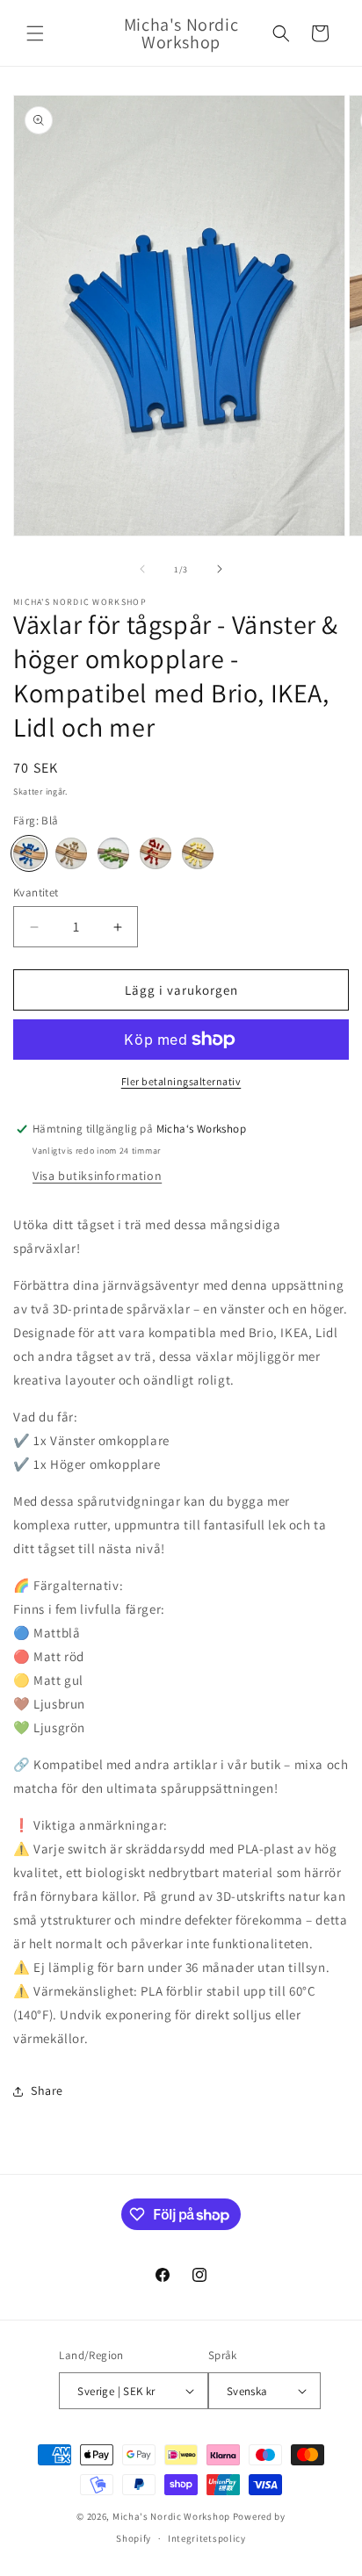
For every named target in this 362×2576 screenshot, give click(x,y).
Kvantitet (36, 892)
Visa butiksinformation (97, 1176)
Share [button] (47, 2090)
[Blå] (29, 853)
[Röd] (156, 853)
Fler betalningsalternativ (181, 1081)
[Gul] (198, 853)
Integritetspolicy (207, 2538)
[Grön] (113, 853)
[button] (35, 33)
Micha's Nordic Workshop (171, 2516)
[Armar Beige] (71, 853)
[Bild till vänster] (142, 569)
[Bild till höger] (220, 569)
